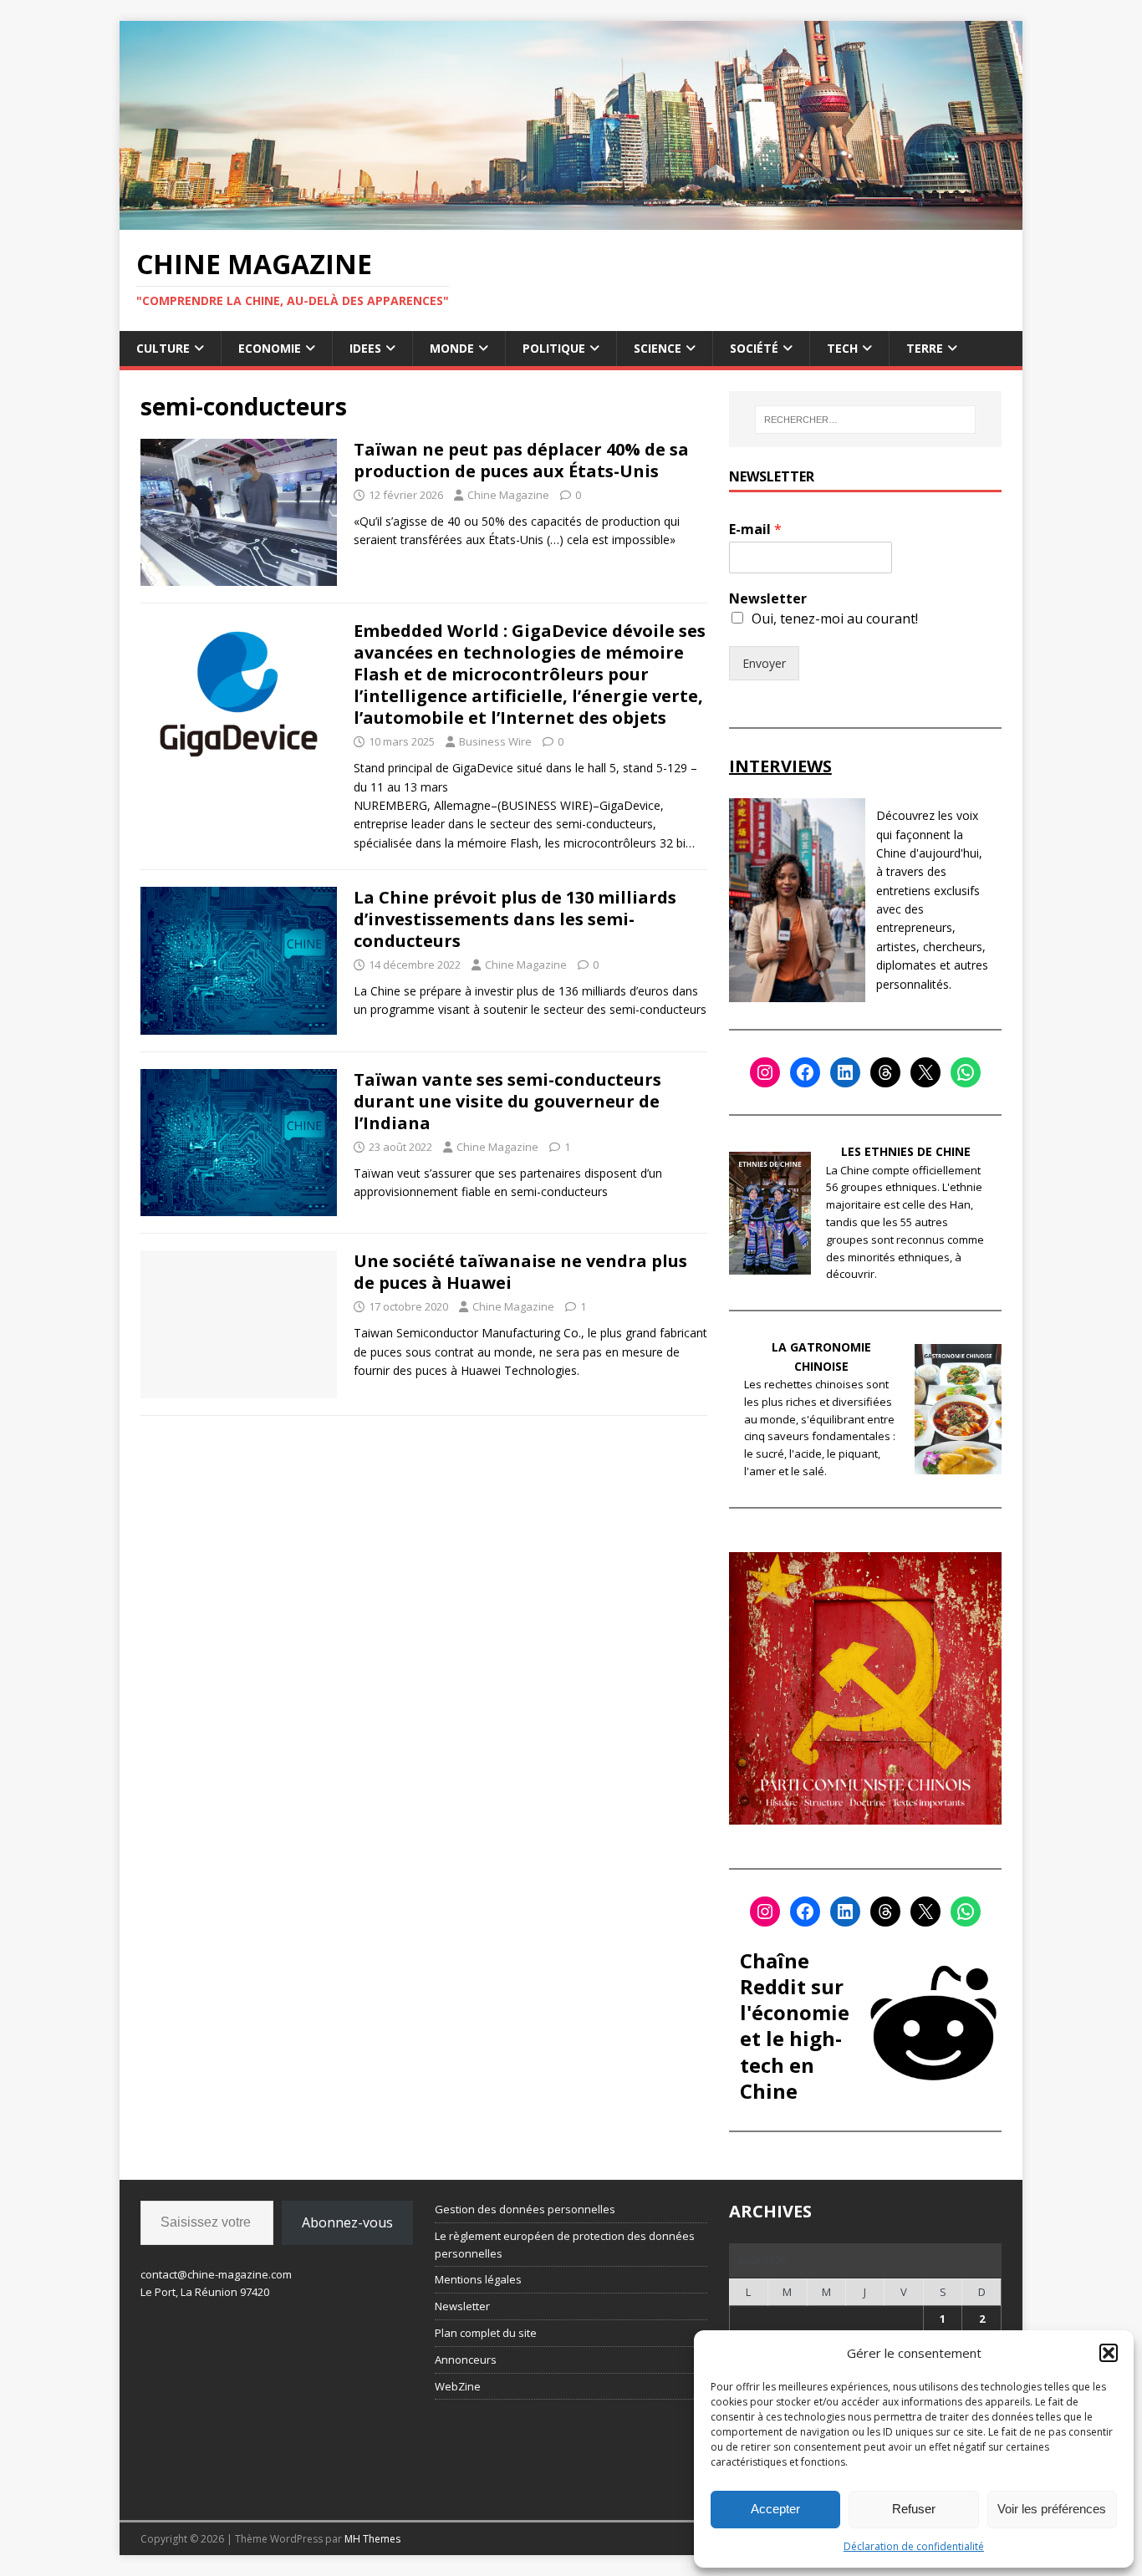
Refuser (914, 2509)
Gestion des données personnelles (525, 2209)
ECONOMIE (270, 348)
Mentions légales (478, 2279)
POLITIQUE (554, 348)
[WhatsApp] (966, 1072)
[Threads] (885, 1072)
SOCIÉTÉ (754, 348)
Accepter (775, 2509)
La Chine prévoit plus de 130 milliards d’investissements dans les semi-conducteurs (515, 919)
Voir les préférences (1052, 2509)
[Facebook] (805, 1072)
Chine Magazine (508, 495)
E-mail (755, 529)
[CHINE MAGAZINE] (571, 219)
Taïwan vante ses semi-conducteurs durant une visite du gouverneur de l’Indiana (507, 1101)
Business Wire (495, 741)
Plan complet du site (486, 2333)
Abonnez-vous (347, 2222)
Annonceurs (466, 2360)
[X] (925, 1072)
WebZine (458, 2386)
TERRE (925, 348)
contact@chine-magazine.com (216, 2274)
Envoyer (764, 663)
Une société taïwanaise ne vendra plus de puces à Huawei (520, 1272)
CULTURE (163, 348)
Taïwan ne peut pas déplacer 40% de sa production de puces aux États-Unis (521, 460)
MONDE (452, 348)
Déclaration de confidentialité (914, 2546)
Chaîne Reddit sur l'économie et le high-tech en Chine (795, 2026)
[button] (1109, 2353)
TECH (842, 348)
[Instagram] (765, 1072)
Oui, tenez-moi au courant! (835, 619)
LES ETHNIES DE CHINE (906, 1151)
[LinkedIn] (845, 1072)
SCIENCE (658, 348)
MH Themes (372, 2539)
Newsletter (768, 599)
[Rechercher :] (865, 420)
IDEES (365, 348)
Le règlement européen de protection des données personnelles (565, 2245)
